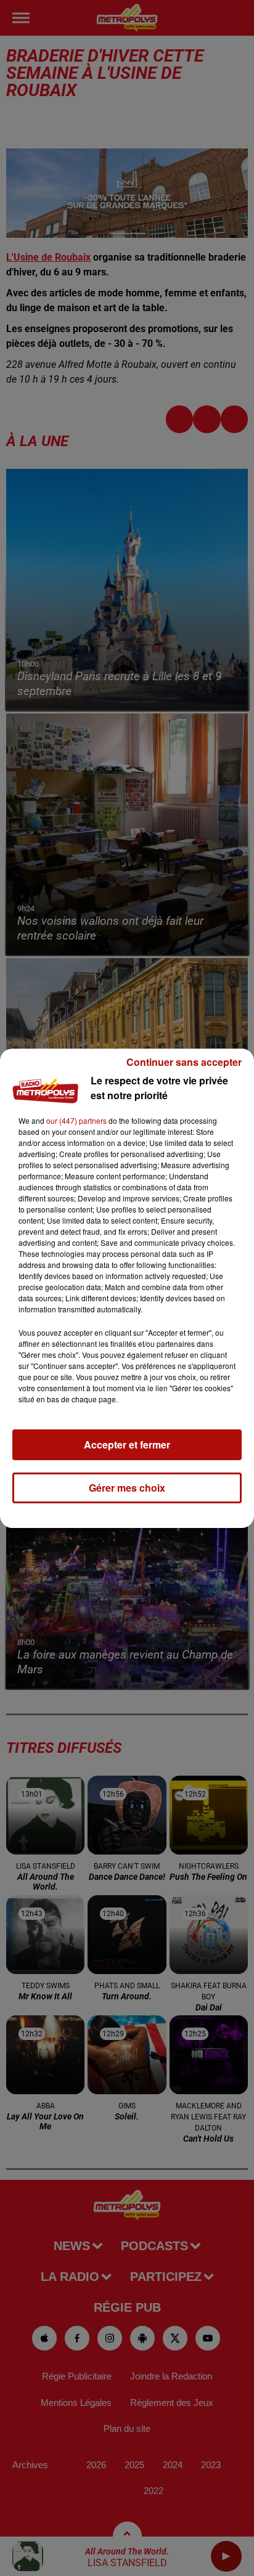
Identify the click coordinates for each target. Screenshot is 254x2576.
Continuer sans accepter (184, 1062)
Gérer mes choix (127, 1488)
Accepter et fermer (127, 1444)
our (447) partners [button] (76, 1120)
